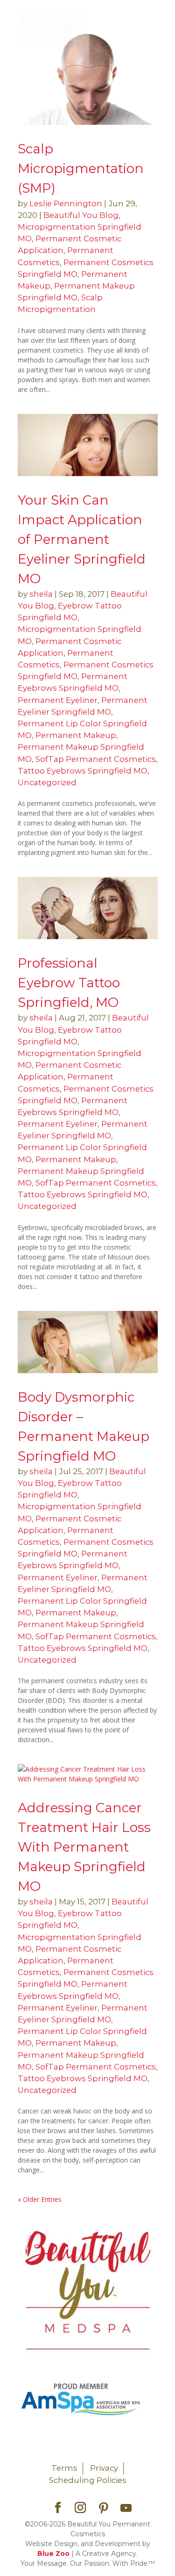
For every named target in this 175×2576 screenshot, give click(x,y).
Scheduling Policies (88, 2480)
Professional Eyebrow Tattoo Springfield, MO (69, 983)
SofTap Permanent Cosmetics (96, 759)
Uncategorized (47, 782)
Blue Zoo (53, 2554)
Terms (64, 2468)
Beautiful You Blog (81, 215)
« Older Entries (40, 2199)
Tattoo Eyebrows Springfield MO (83, 771)
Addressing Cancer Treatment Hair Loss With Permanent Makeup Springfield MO (84, 1847)
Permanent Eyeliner (58, 700)
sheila (41, 594)
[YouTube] (126, 2508)
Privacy (104, 2468)
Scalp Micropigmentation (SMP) (81, 168)
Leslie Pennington (66, 203)
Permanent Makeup (76, 735)
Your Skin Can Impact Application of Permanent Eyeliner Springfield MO (82, 539)
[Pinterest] (104, 2508)
